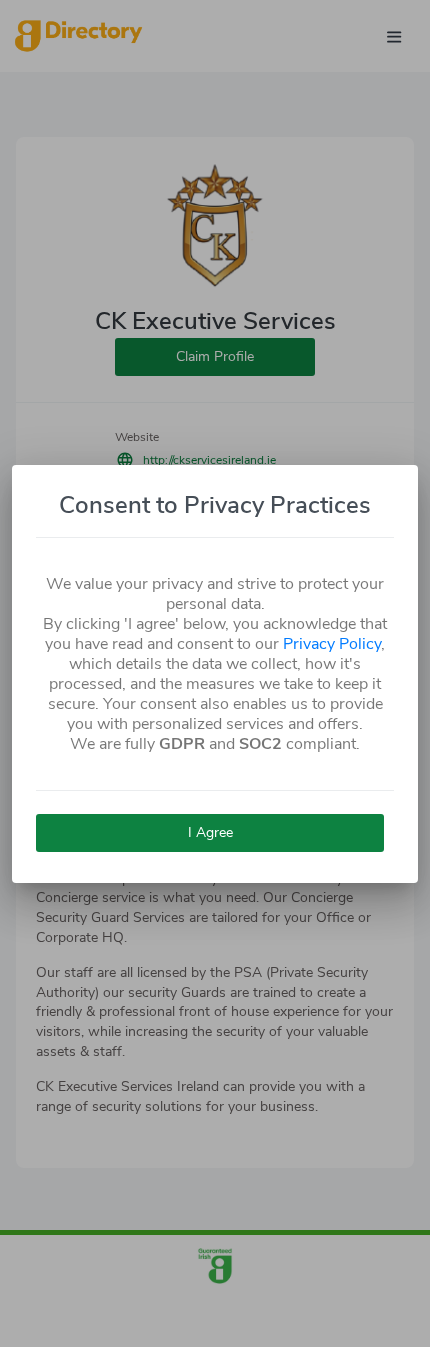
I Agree (210, 832)
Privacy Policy (332, 644)
